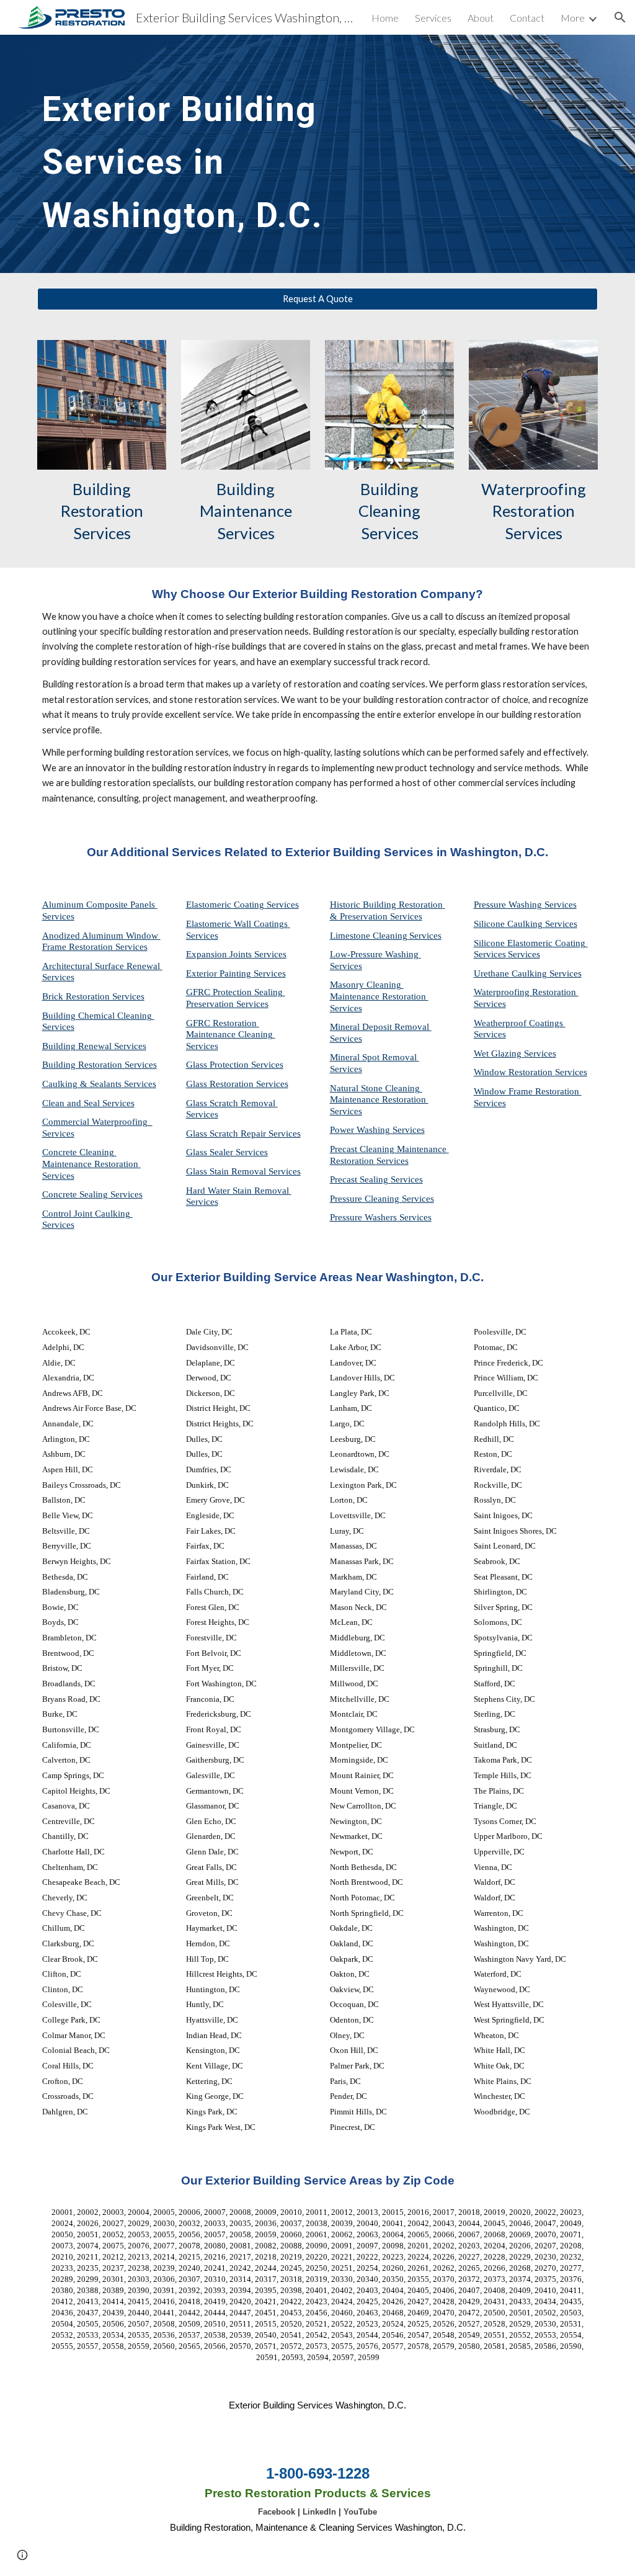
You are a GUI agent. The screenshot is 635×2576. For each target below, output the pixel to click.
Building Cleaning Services (391, 511)
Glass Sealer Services (227, 1152)
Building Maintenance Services (247, 511)
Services (425, 936)
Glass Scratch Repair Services (243, 1134)
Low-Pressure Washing (375, 954)
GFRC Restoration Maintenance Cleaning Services (231, 1035)
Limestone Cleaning (369, 936)
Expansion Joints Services (236, 954)
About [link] (481, 18)
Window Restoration (514, 1072)
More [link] (573, 18)
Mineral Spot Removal (375, 1057)
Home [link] (385, 18)
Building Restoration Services (104, 511)
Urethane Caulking (512, 973)
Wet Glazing (499, 1053)
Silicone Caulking (509, 924)
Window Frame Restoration (528, 1091)
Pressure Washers (365, 1217)
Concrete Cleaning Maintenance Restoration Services (91, 1164)
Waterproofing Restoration (526, 992)
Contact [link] (527, 18)
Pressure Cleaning (366, 1199)
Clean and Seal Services (88, 1103)
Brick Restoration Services (93, 996)
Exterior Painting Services (236, 973)
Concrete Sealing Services (92, 1194)
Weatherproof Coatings (520, 1023)
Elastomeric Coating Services (242, 905)
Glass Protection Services (235, 1065)
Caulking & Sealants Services (99, 1084)
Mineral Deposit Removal (381, 1027)
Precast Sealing (360, 1179)
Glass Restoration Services (237, 1084)
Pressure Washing (509, 905)
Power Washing (361, 1130)
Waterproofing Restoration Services (535, 511)
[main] (222, 154)
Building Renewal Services (94, 1046)
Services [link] (433, 18)
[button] (620, 17)
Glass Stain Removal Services (243, 1171)
